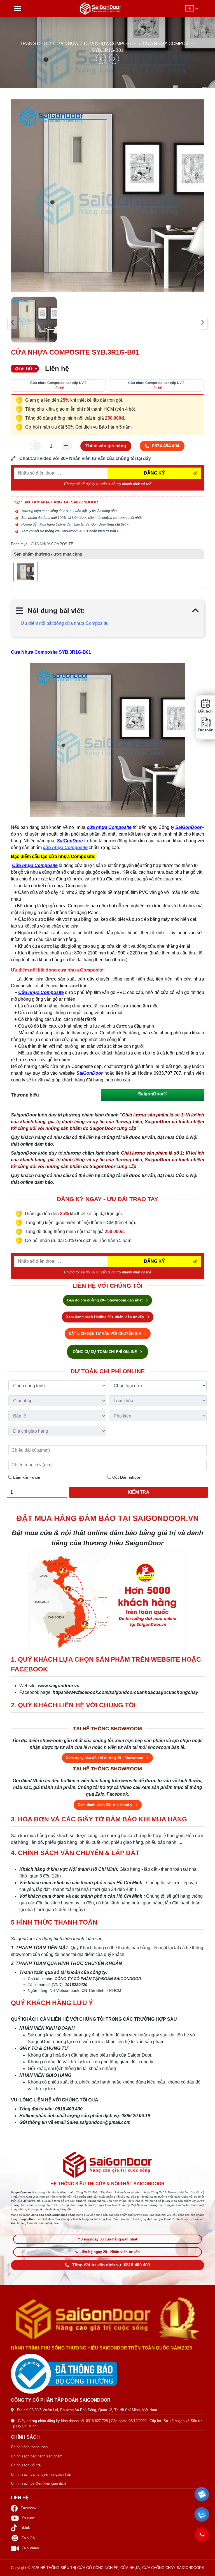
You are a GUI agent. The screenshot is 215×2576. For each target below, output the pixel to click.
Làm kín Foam (26, 1477)
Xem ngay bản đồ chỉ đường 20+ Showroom (105, 1758)
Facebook (29, 2508)
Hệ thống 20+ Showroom (59, 531)
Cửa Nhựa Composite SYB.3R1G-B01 (51, 652)
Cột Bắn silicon (126, 1477)
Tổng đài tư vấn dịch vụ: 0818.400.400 (111, 2265)
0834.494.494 (166, 446)
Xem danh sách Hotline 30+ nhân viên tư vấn (106, 1317)
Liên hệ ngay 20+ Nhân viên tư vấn (110, 2252)
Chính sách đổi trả (26, 2465)
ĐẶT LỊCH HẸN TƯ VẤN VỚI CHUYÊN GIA (106, 1334)
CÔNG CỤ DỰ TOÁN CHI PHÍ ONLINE (105, 1352)
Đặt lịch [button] (205, 711)
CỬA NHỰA (66, 44)
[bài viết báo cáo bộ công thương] (107, 2374)
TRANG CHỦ (33, 44)
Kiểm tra (139, 1492)
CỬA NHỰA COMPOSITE (111, 44)
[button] (202, 2494)
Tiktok (25, 2528)
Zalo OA (28, 2538)
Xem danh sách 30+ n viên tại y (106, 1805)
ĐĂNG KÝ (154, 473)
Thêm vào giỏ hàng (106, 446)
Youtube (28, 2518)
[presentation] (12, 322)
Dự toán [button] (205, 730)
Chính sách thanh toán (29, 2447)
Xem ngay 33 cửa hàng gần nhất (109, 2239)
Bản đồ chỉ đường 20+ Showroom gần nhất (105, 1300)
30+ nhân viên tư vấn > (101, 531)
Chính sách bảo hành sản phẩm (37, 2456)
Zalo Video (30, 2548)
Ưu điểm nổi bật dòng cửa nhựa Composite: (65, 623)
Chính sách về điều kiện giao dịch (38, 2483)
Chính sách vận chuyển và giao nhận (41, 2474)
